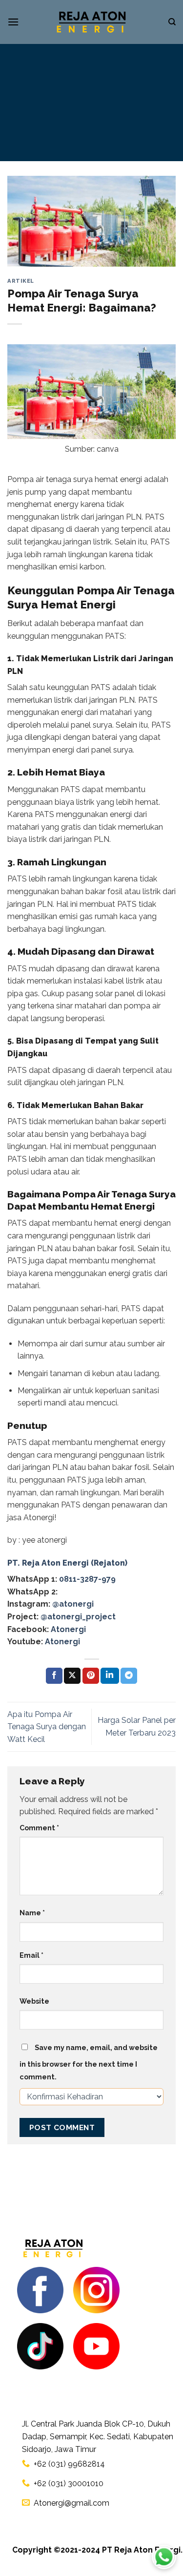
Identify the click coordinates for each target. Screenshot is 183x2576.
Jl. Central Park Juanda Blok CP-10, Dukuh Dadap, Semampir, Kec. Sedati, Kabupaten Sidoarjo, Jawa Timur (98, 2436)
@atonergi (73, 1604)
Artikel (21, 281)
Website (34, 2001)
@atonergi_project (78, 1617)
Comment (39, 1828)
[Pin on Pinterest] (91, 1676)
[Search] (172, 22)
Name (32, 1913)
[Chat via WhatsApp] (164, 2557)
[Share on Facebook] (54, 1676)
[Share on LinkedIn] (110, 1676)
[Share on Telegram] (129, 1676)
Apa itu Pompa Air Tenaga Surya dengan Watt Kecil (47, 1727)
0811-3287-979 (87, 1579)
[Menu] (13, 22)
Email (31, 1955)
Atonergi (68, 1629)
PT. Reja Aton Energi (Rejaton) (67, 1563)
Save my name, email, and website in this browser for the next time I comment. (89, 2062)
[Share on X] (72, 1676)
